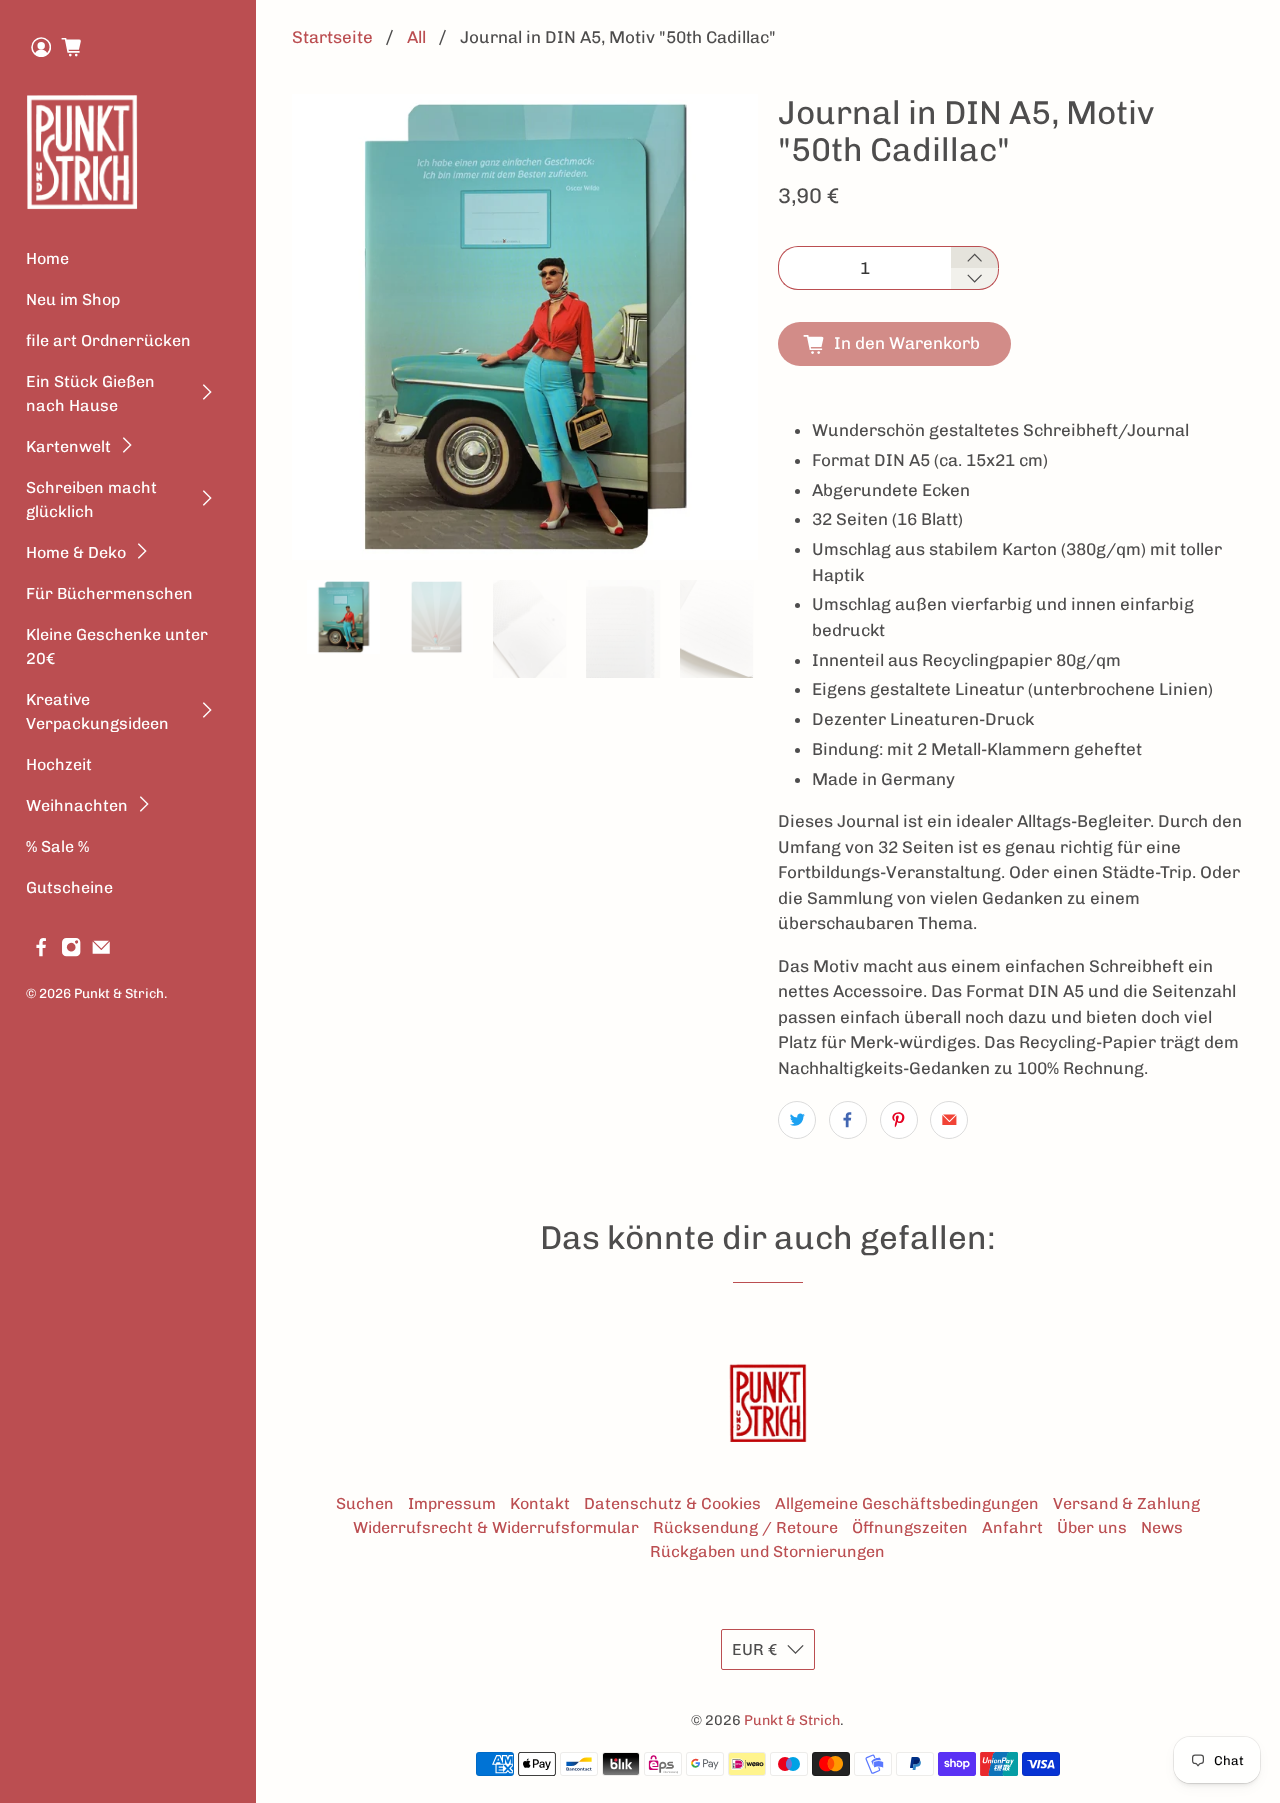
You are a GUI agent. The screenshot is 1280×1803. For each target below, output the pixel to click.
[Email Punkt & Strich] (101, 951)
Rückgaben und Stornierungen (767, 1551)
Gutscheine (69, 887)
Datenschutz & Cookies (672, 1503)
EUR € (754, 1649)
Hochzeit (59, 764)
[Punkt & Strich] (82, 152)
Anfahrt (1012, 1527)
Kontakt (540, 1503)
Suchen (365, 1503)
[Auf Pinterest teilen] (899, 1120)
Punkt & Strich (119, 993)
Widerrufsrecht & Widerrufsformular (496, 1527)
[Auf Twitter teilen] (797, 1120)
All (416, 37)
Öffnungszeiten (910, 1527)
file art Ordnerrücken (108, 340)
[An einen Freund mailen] (949, 1120)
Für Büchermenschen (109, 593)
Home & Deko (76, 552)
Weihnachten (77, 805)
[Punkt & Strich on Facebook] (41, 951)
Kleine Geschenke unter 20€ (117, 646)
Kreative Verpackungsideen (97, 711)
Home (47, 258)
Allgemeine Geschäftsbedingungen (907, 1503)
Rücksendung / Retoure (745, 1527)
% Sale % (57, 846)
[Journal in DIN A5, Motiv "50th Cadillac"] (525, 327)
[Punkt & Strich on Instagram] (71, 951)
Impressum (452, 1503)
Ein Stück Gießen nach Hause (90, 393)
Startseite (332, 37)
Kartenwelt (68, 446)
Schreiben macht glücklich (91, 499)
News (1162, 1527)
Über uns (1092, 1527)
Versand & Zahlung (1126, 1503)
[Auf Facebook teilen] (848, 1120)
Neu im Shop (73, 299)
